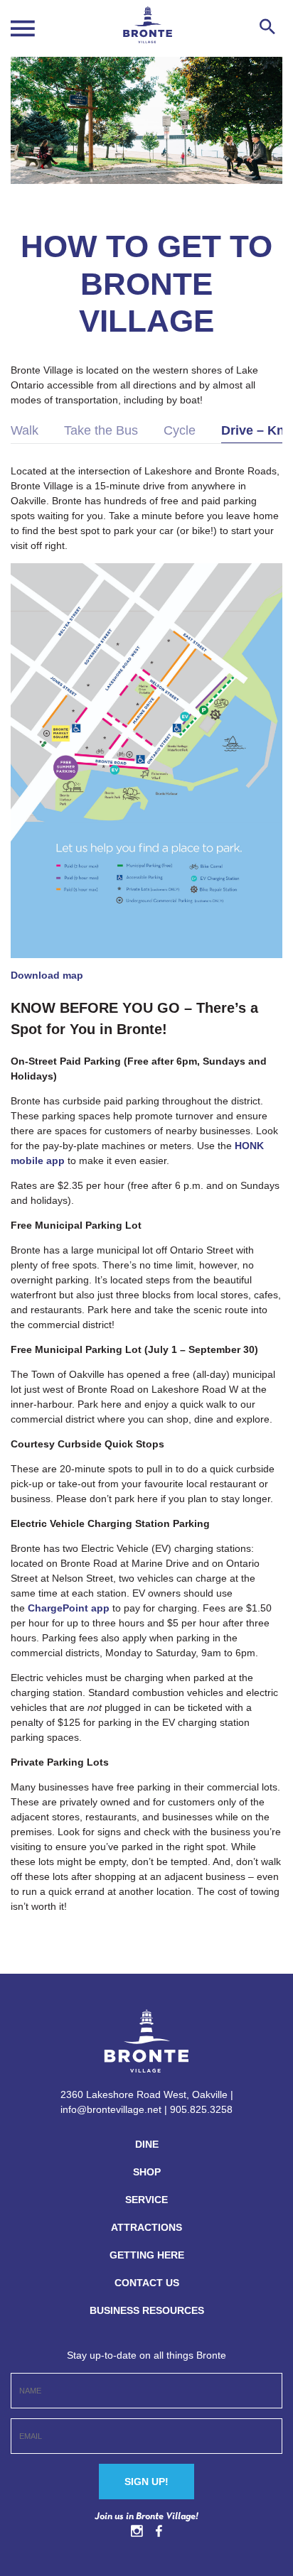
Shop (147, 2172)
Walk (25, 430)
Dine (147, 2144)
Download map (47, 975)
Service (146, 2200)
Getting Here (147, 2255)
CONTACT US (147, 2283)
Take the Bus (101, 430)
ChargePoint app (69, 1608)
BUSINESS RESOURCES (147, 2310)
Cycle (180, 430)
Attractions (146, 2227)
